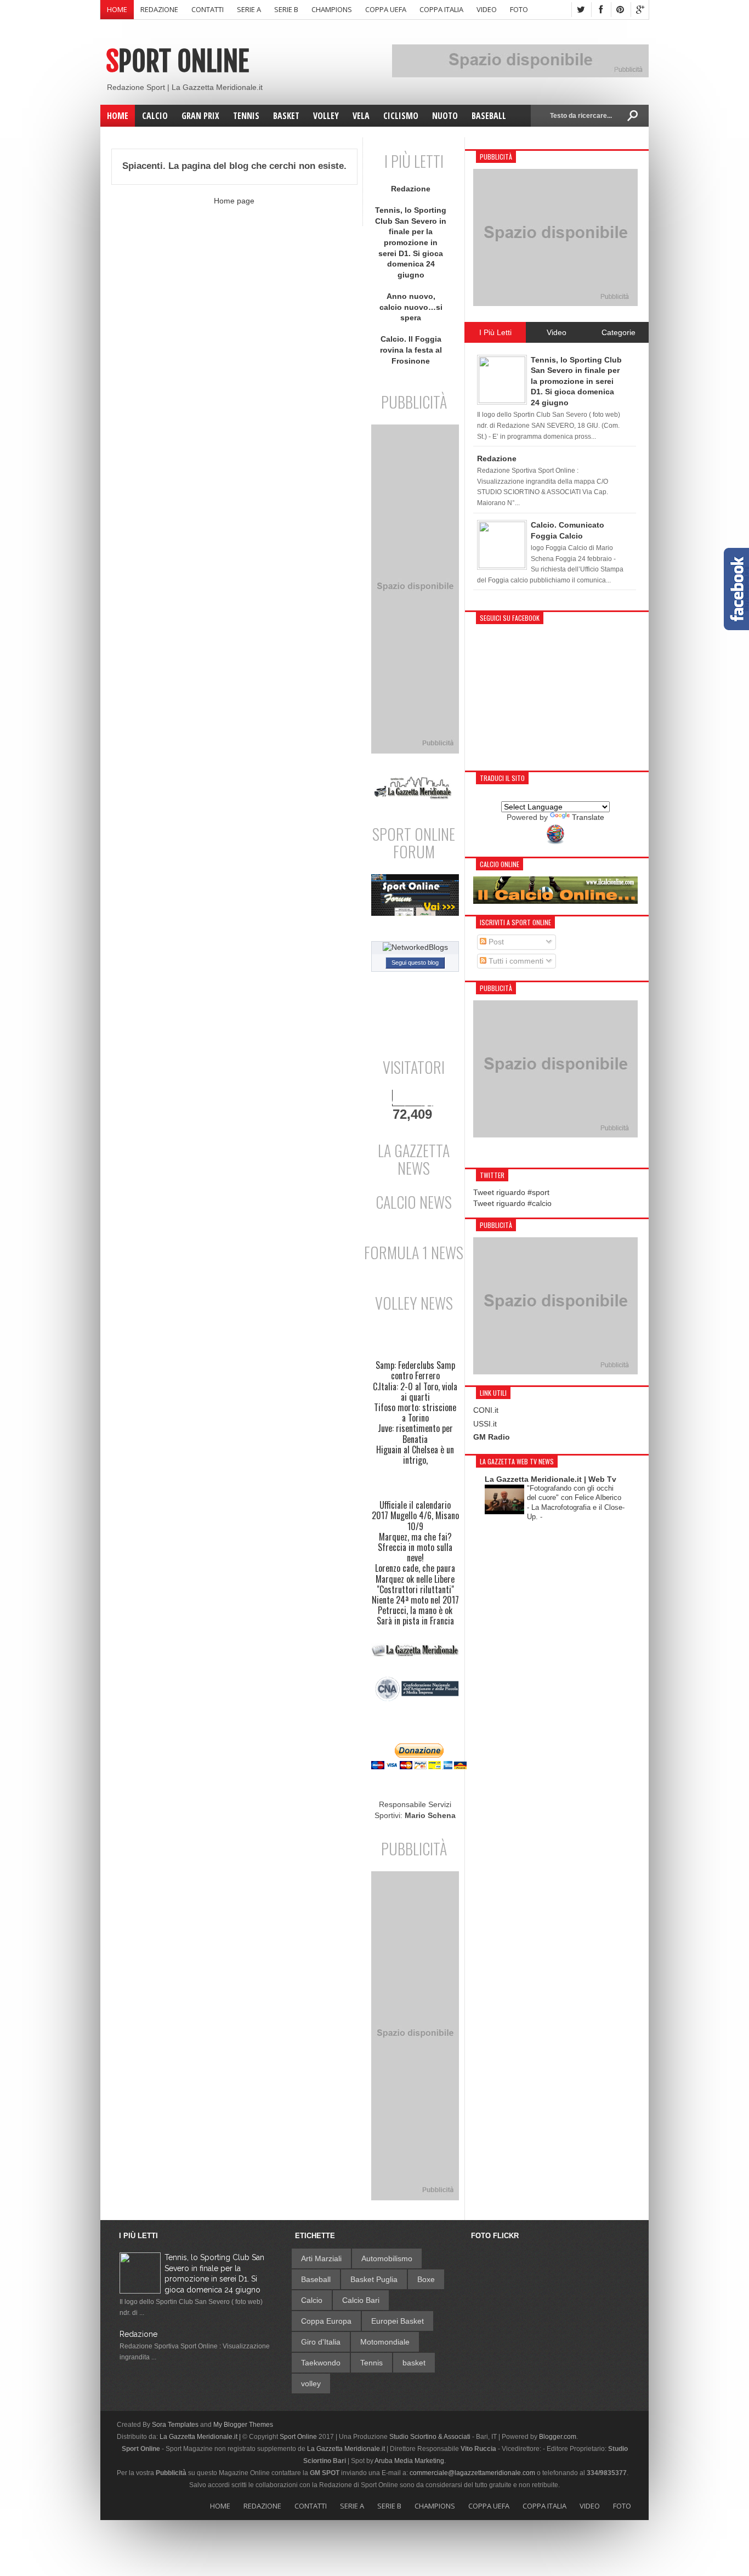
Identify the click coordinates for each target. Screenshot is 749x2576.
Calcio (312, 2300)
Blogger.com (558, 2437)
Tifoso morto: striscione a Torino (415, 1413)
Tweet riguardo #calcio (512, 1203)
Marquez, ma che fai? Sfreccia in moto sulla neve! (415, 1548)
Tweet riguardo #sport (511, 1192)
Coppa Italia (441, 9)
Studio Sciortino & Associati (430, 2437)
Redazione (159, 9)
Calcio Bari (361, 2300)
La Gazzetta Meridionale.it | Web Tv (551, 1479)
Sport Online (177, 61)
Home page (234, 201)
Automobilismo (387, 2258)
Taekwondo (321, 2363)
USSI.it (485, 1424)
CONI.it (486, 1410)
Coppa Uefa (386, 9)
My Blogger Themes (243, 2425)
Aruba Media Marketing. (410, 2461)
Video (487, 9)
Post (495, 942)
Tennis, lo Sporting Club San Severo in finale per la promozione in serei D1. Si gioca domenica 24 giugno (411, 242)
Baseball (316, 2279)
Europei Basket (398, 2321)
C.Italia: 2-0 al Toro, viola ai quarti (415, 1392)
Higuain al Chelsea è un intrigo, (415, 1455)
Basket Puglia (374, 2279)
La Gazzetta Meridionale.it (346, 2449)
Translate (588, 817)
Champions (332, 9)
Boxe (426, 2279)
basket (414, 2363)
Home (117, 9)
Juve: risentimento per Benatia (415, 1434)
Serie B (286, 9)
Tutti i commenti (515, 961)
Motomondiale (385, 2342)
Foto (519, 9)
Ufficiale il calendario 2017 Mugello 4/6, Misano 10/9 (415, 1516)
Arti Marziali (321, 2258)
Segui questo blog (415, 963)
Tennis (371, 2363)
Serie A (249, 9)
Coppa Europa (326, 2321)
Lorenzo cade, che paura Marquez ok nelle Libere (415, 1573)
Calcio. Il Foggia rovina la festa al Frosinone (411, 350)
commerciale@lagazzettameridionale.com (472, 2473)
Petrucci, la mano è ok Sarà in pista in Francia (415, 1616)
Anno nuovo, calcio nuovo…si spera (411, 307)
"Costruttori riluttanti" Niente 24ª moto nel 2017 (415, 1595)
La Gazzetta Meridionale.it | (200, 2437)
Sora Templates (175, 2425)
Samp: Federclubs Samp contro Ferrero (415, 1371)
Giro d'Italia (321, 2342)
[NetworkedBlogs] (415, 947)
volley (311, 2383)
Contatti (208, 9)
